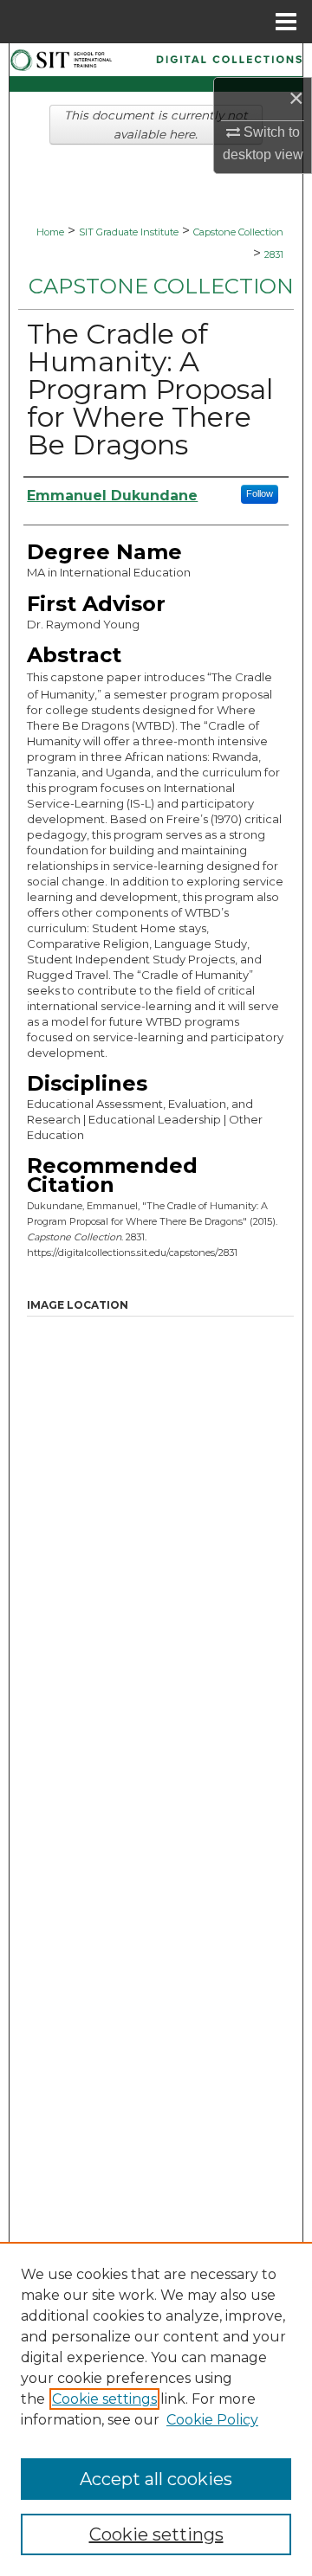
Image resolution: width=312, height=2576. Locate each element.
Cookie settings (104, 2399)
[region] (156, 2409)
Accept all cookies (156, 2479)
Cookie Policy (212, 2420)
